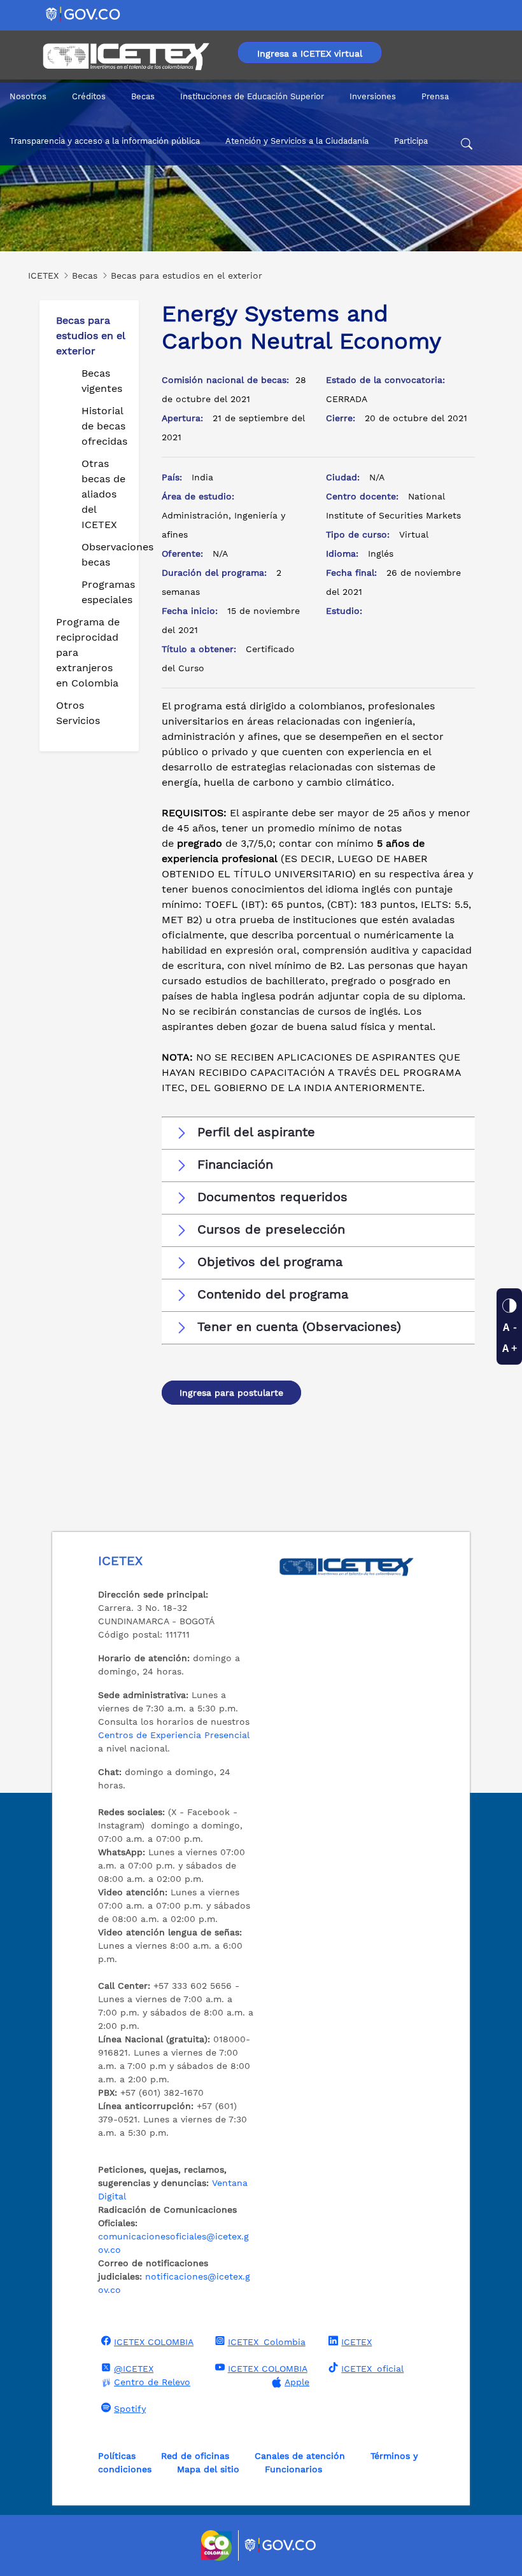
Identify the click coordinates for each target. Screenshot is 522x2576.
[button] (318, 1132)
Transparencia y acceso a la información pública (105, 141)
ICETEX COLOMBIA (154, 2342)
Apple (297, 2382)
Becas (143, 96)
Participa (411, 141)
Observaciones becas (105, 554)
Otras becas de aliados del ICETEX (103, 494)
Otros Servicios (78, 713)
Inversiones (373, 96)
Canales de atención (300, 2456)
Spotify (130, 2409)
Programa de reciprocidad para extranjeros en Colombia (88, 652)
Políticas (117, 2456)
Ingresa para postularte (231, 1393)
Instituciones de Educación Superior (252, 96)
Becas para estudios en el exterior (90, 336)
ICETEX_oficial (372, 2369)
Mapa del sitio (208, 2469)
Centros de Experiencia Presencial (174, 1735)
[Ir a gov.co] (84, 14)
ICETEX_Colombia (267, 2342)
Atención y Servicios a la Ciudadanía (297, 141)
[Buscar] (467, 146)
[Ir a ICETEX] (126, 57)
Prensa (435, 96)
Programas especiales (105, 592)
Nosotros (28, 96)
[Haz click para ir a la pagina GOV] (281, 2545)
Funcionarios (293, 2469)
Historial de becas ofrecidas (104, 426)
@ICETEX (134, 2369)
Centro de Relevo (152, 2382)
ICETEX (356, 2342)
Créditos (89, 96)
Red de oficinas (195, 2456)
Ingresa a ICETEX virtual (310, 53)
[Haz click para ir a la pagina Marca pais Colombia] (218, 2545)
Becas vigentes (102, 381)
